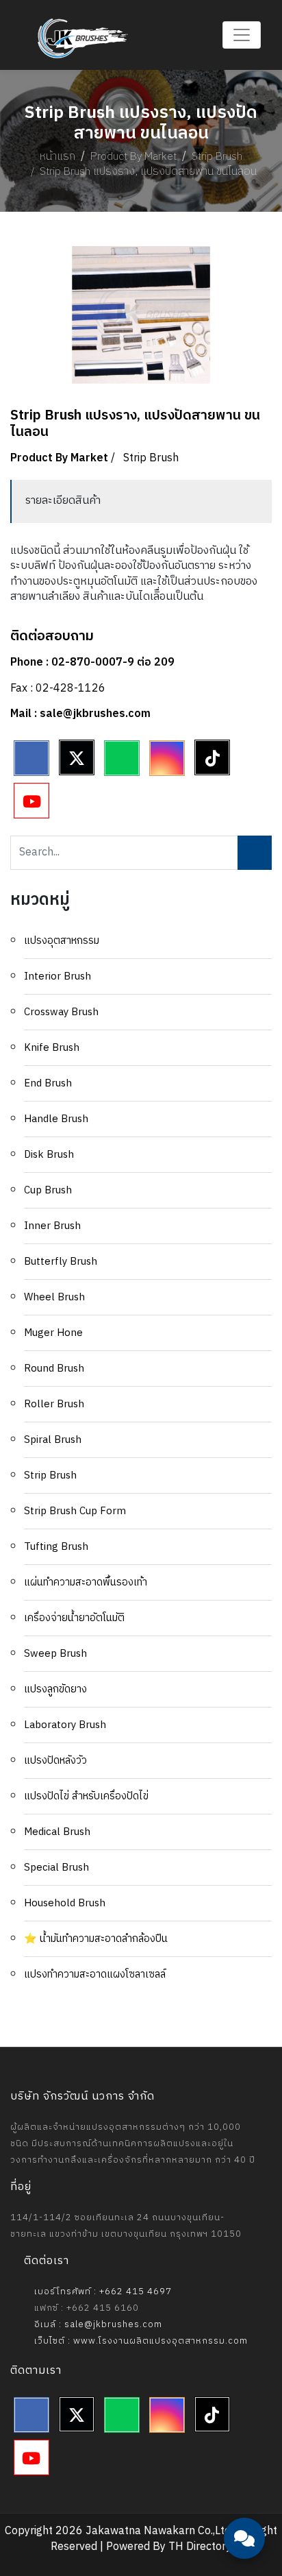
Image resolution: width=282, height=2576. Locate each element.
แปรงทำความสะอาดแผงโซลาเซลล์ (95, 1974)
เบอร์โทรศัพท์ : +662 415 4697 (102, 2292)
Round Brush (54, 1369)
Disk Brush (49, 1155)
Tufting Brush (56, 1547)
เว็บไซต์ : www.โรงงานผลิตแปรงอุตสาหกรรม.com (140, 2341)
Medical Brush (57, 1832)
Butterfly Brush (61, 1262)
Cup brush (48, 1190)
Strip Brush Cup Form (75, 1511)
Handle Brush (56, 1119)
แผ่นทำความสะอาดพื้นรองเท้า (86, 1582)
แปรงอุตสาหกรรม (62, 941)
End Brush (48, 1083)
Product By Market (133, 157)
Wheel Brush (54, 1297)
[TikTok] (212, 757)
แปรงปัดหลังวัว (55, 1761)
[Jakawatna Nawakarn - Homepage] (83, 38)
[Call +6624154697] (244, 2501)
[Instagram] (167, 758)
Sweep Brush (55, 1654)
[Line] (122, 758)
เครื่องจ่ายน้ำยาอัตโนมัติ (74, 1618)
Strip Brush (217, 157)
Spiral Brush (53, 1440)
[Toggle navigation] (242, 35)
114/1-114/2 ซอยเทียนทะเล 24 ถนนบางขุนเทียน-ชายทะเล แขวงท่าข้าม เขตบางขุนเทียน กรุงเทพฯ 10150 (126, 2226)
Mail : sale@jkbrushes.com (80, 714)
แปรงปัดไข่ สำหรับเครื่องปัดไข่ (86, 1796)
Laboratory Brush (65, 1725)
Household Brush (65, 1903)
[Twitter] (77, 757)
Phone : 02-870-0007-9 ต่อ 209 (92, 663)
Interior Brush (57, 976)
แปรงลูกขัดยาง (55, 1689)
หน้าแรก (57, 157)
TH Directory (200, 2547)
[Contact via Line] (244, 2459)
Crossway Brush (61, 1012)
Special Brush (56, 1868)
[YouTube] (31, 801)
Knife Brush (52, 1048)
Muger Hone (53, 1333)
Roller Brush (54, 1404)
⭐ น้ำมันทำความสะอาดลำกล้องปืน (96, 1939)
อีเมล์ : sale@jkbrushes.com (97, 2324)
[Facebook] (31, 758)
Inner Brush (52, 1226)
